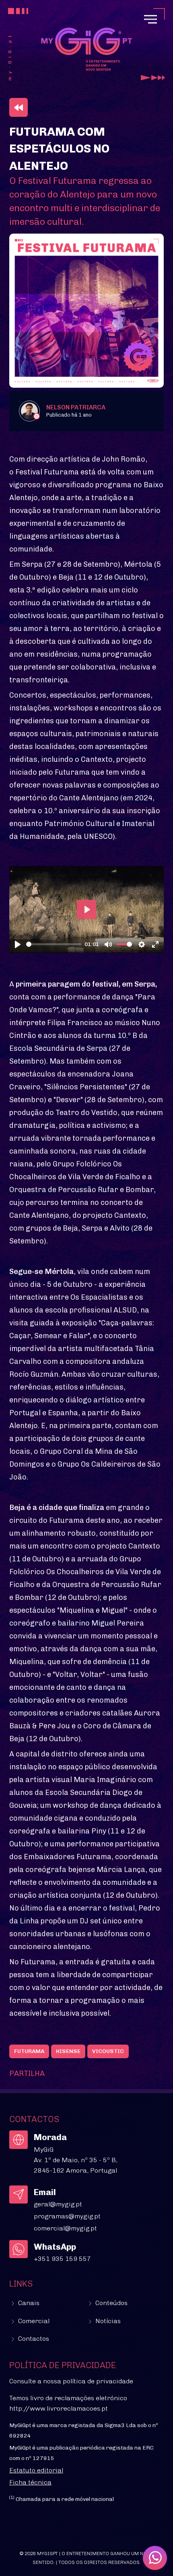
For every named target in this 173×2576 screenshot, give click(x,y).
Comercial (33, 2321)
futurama (29, 2051)
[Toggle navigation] (150, 19)
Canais (28, 2303)
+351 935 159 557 (62, 2259)
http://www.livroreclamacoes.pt (59, 2408)
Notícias (107, 2321)
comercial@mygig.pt (65, 2228)
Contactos (33, 2339)
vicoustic (108, 2051)
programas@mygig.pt (67, 2216)
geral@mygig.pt (58, 2204)
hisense (68, 2051)
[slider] (54, 944)
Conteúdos (111, 2303)
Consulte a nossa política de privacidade (71, 2381)
